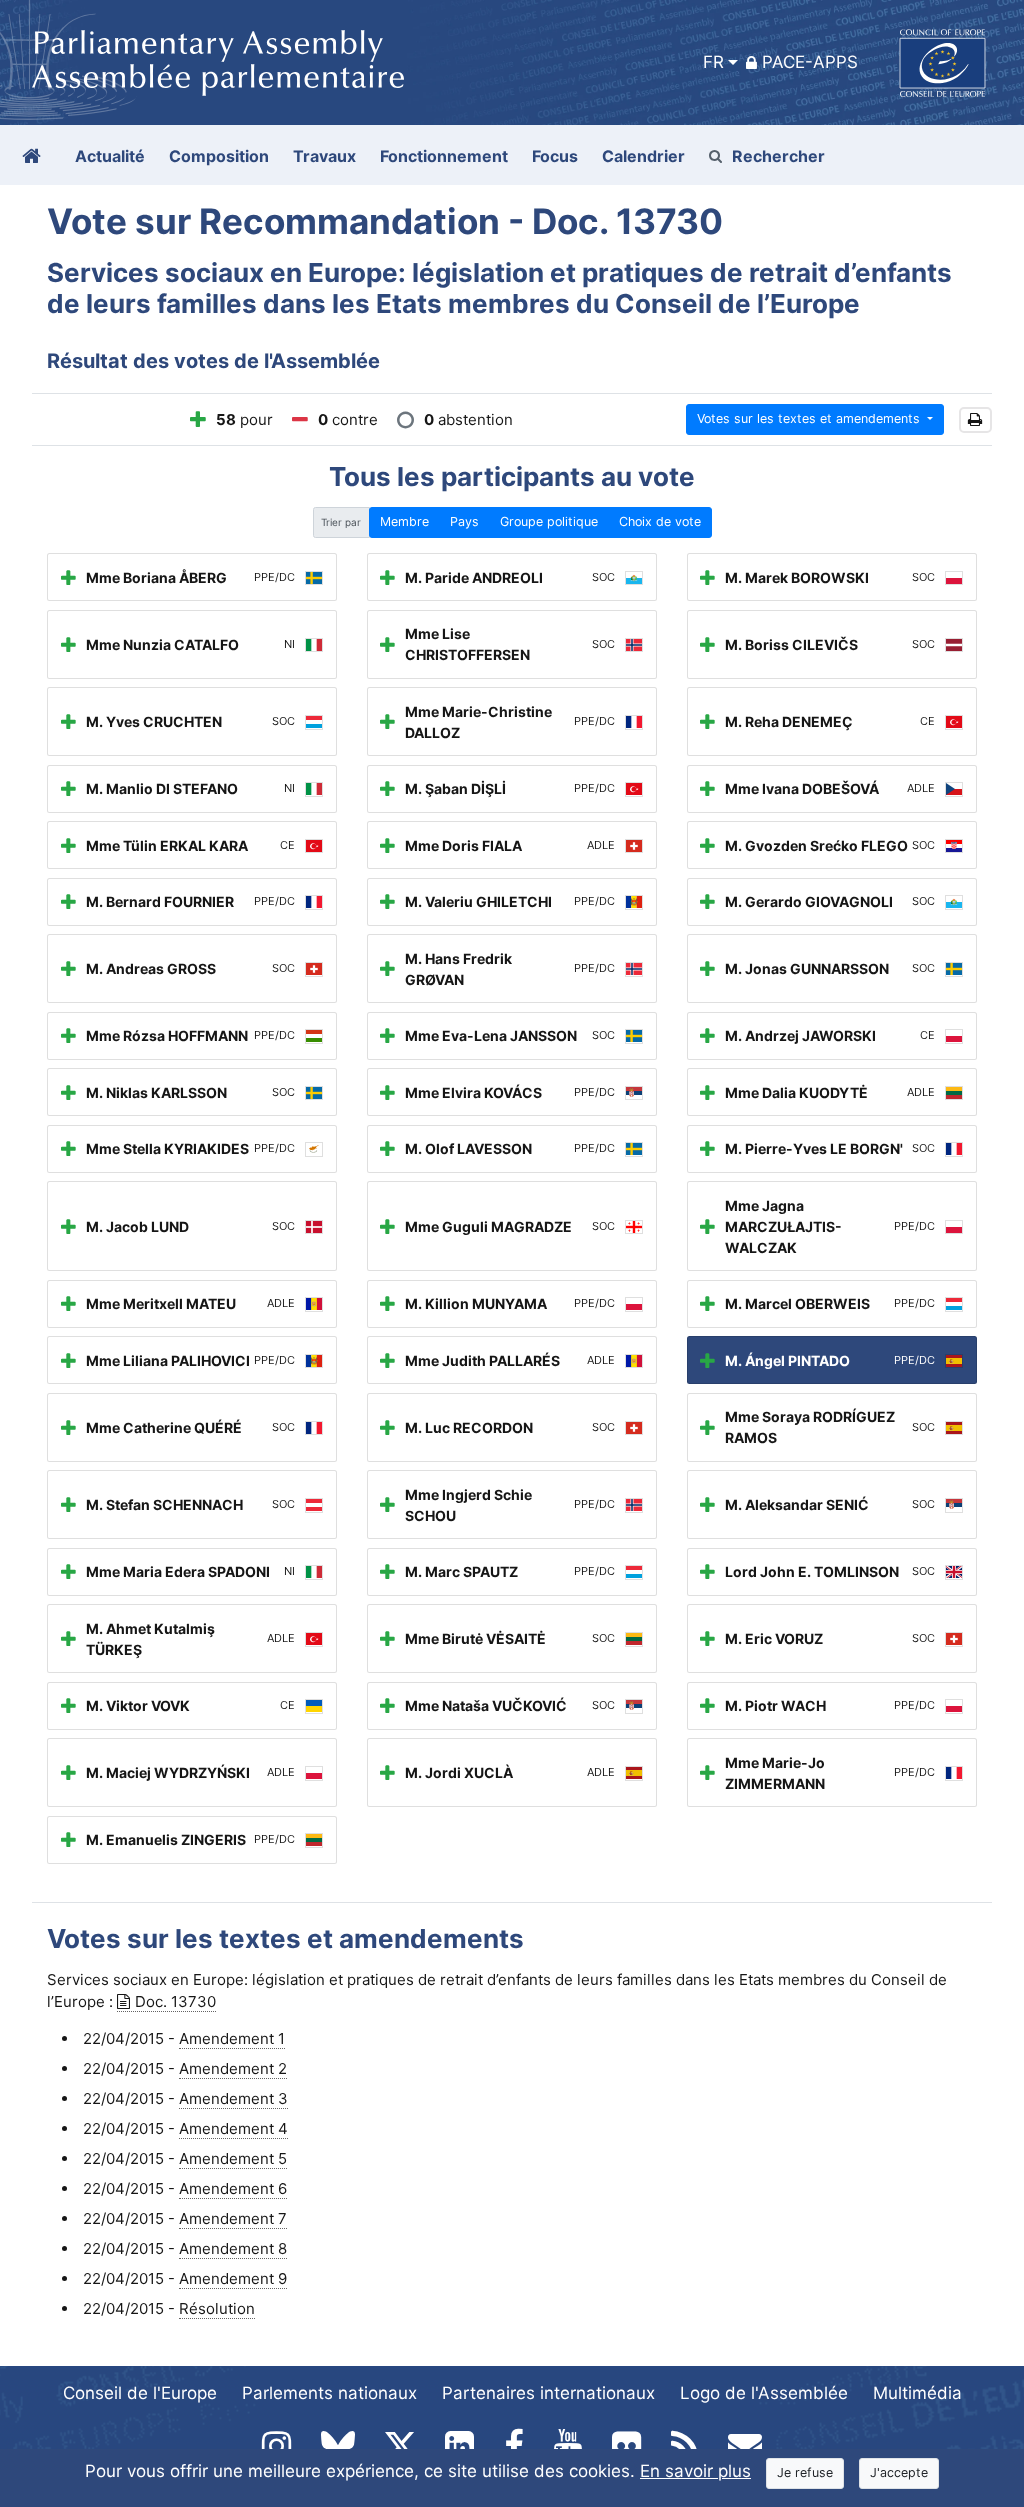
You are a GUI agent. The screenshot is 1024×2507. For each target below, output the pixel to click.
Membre (404, 521)
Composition (219, 156)
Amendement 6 (233, 2188)
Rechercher (778, 156)
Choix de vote (660, 521)
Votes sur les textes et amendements (810, 418)
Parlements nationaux (329, 2393)
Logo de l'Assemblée (764, 2393)
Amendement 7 (233, 2218)
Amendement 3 (233, 2098)
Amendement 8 (233, 2248)
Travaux (324, 156)
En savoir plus (695, 2471)
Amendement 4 (233, 2128)
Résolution (217, 2308)
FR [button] (713, 62)
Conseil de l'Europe (140, 2393)
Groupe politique (549, 521)
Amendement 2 (233, 2068)
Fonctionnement (444, 156)
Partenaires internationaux (548, 2393)
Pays (464, 521)
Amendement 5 (233, 2158)
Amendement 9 (233, 2278)
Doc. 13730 (175, 2001)
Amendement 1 (232, 2038)
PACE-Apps (810, 62)
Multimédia (917, 2393)
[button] (975, 420)
